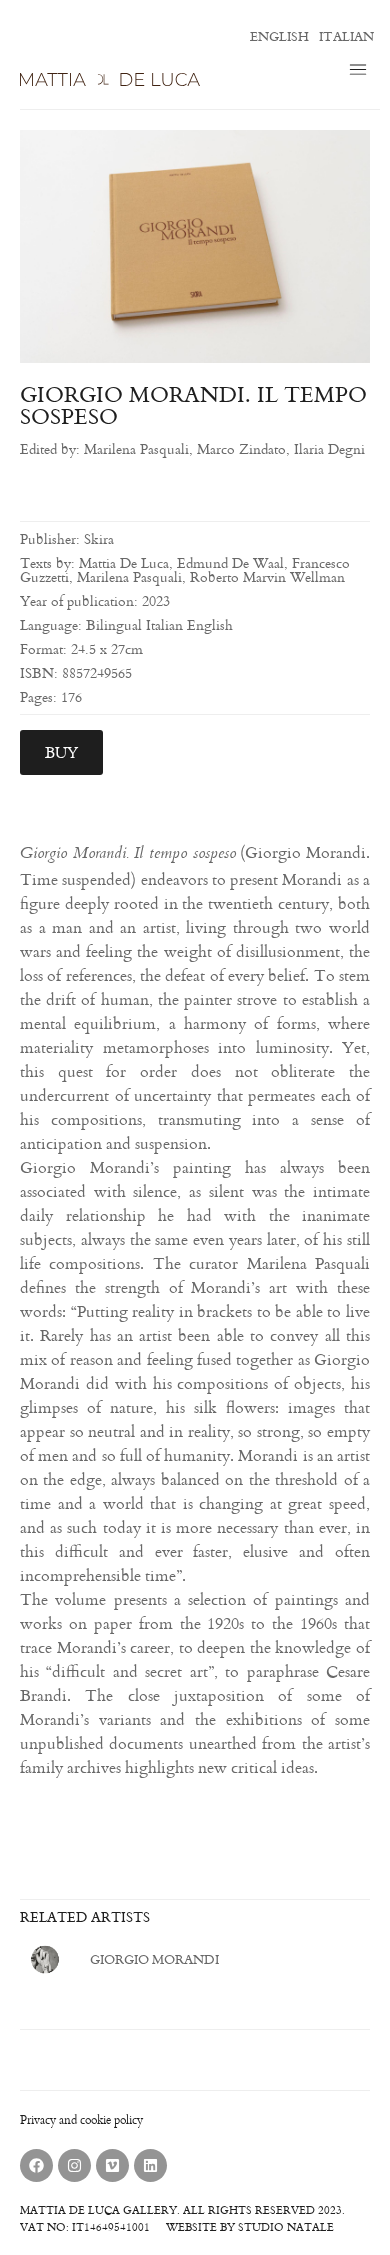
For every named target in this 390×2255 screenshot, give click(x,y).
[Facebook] (36, 2165)
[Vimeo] (112, 2165)
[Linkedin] (150, 2165)
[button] (358, 71)
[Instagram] (74, 2165)
